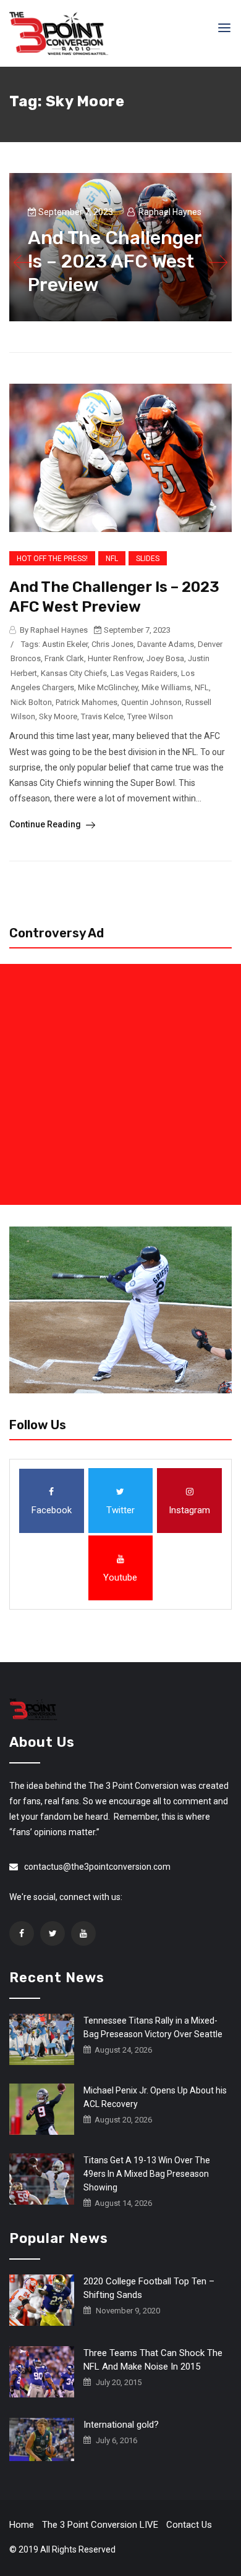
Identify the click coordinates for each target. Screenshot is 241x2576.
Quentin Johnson (151, 702)
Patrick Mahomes (87, 702)
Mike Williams (166, 687)
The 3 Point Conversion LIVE (100, 2525)
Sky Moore (58, 716)
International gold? (121, 2425)
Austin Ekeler (65, 644)
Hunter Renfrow (115, 658)
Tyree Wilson (150, 716)
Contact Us (189, 2525)
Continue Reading (46, 824)
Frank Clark (64, 658)
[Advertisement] (120, 1084)
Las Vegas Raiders (144, 673)
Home (22, 2525)
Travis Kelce (102, 716)
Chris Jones (112, 644)
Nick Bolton (31, 702)
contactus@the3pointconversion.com (97, 1867)
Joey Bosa (165, 658)
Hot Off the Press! (52, 559)
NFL (112, 559)
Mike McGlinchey (108, 687)
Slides (148, 559)
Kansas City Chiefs (74, 673)
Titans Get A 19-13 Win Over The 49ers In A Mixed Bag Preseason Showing (147, 2174)
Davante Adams (166, 644)
